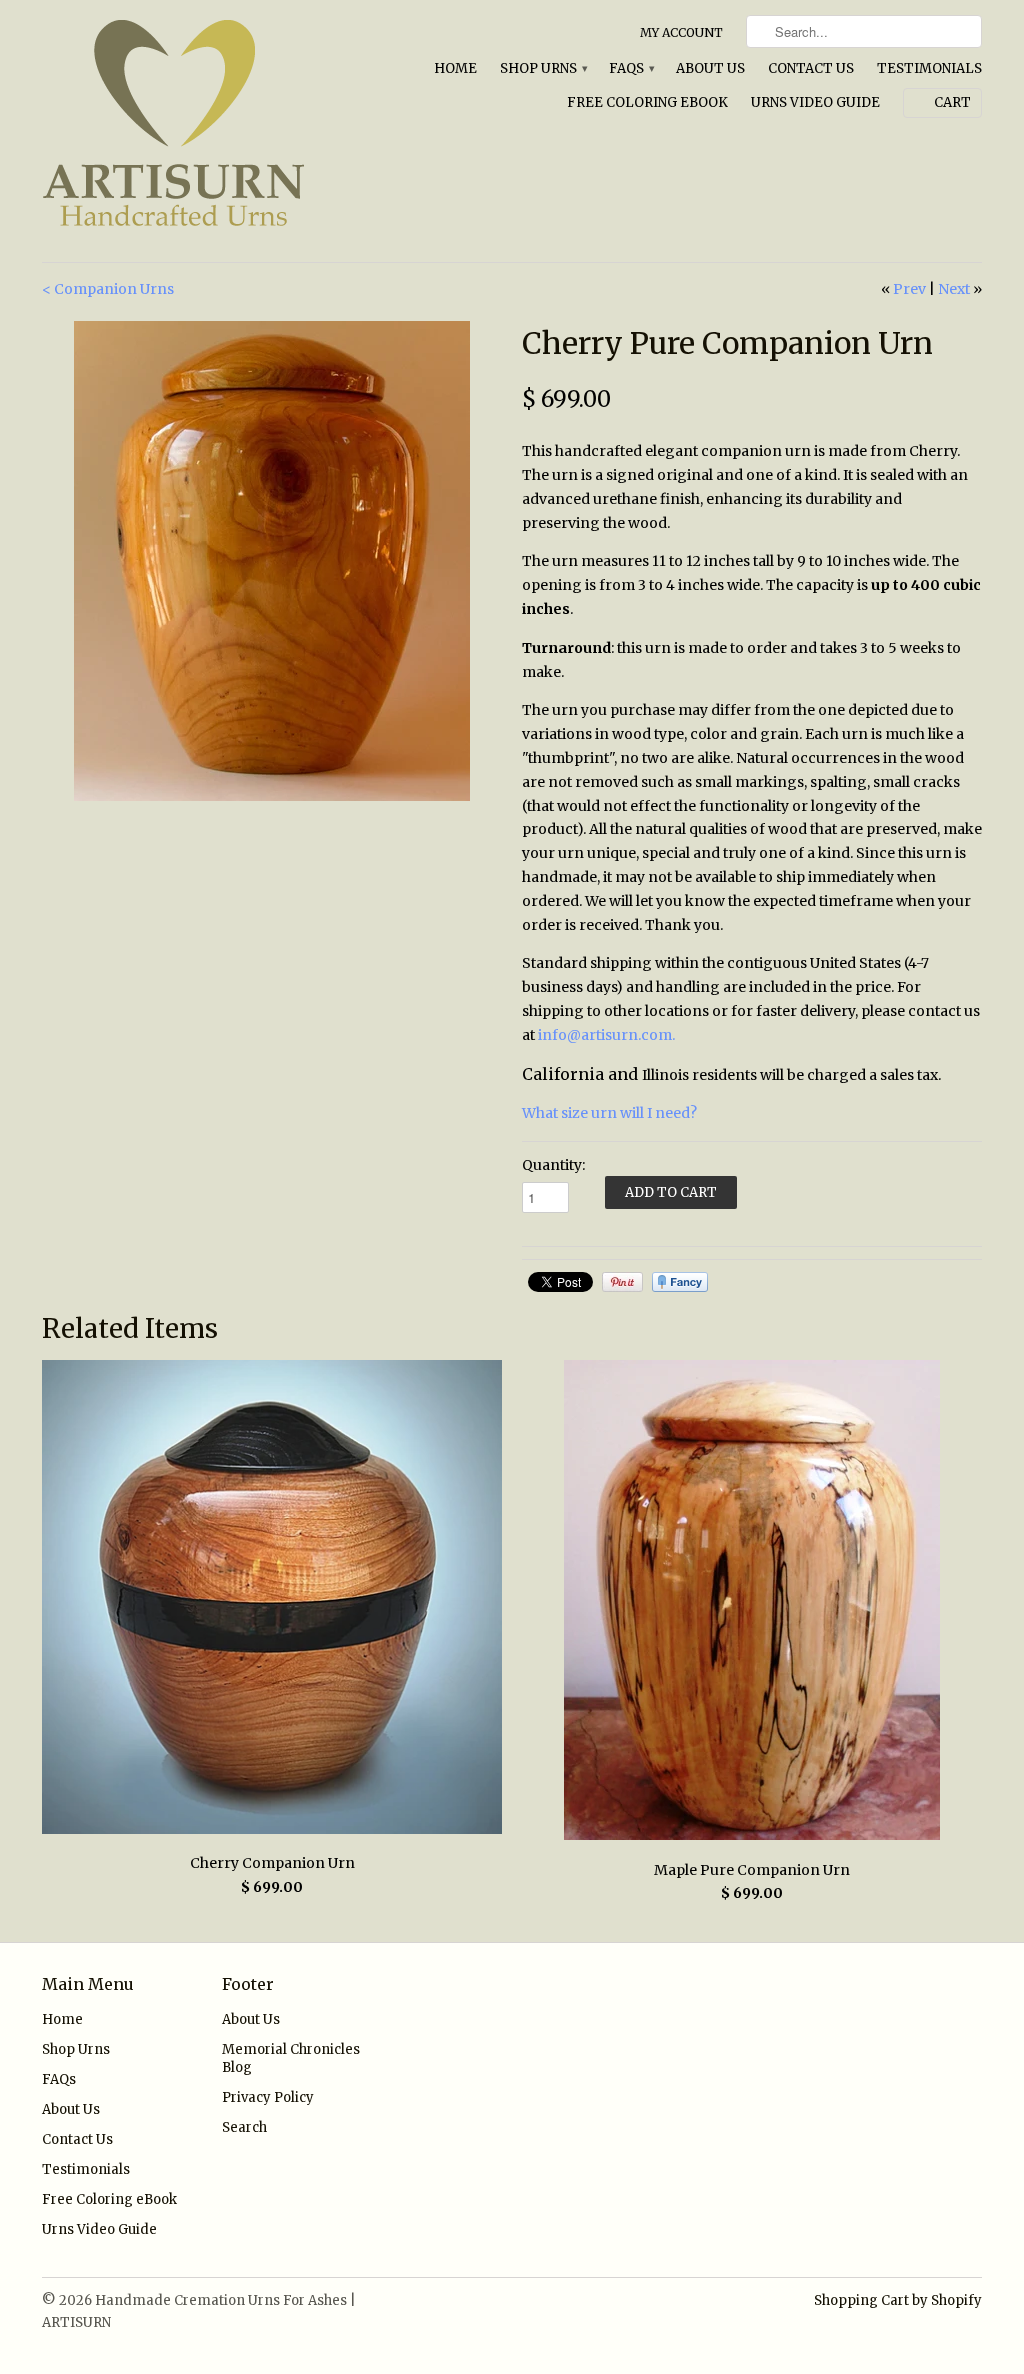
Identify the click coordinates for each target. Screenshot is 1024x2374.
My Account (681, 32)
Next (954, 289)
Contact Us (811, 68)
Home (455, 68)
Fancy (680, 1282)
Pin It (622, 1282)
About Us (710, 68)
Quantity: (553, 1165)
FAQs (631, 68)
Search (244, 2127)
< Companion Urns (108, 289)
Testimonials (929, 68)
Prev (909, 289)
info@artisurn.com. (606, 1035)
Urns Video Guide (815, 102)
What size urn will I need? (609, 1113)
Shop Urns (543, 68)
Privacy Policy (268, 2097)
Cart (952, 102)
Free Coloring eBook (647, 102)
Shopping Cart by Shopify (898, 2300)
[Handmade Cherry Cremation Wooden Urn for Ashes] (272, 561)
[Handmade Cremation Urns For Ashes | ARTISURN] (192, 131)
